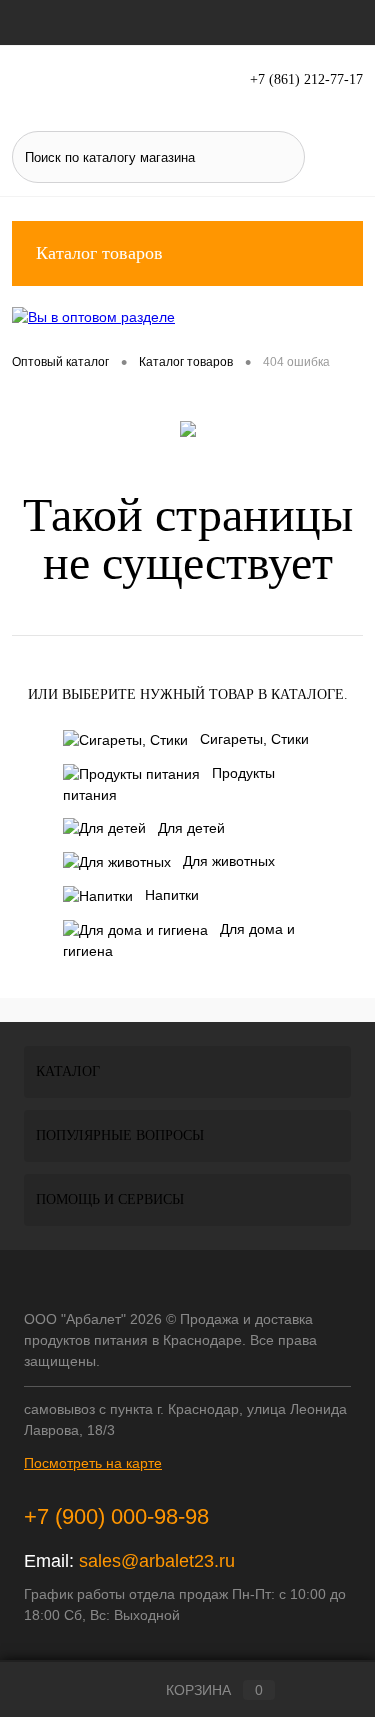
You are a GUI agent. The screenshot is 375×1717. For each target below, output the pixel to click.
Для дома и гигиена (179, 940)
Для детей (191, 828)
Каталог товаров (99, 253)
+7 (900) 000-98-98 (116, 1516)
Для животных (229, 861)
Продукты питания (169, 784)
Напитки (172, 895)
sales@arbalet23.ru (157, 1561)
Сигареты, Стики (254, 739)
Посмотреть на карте (93, 1463)
